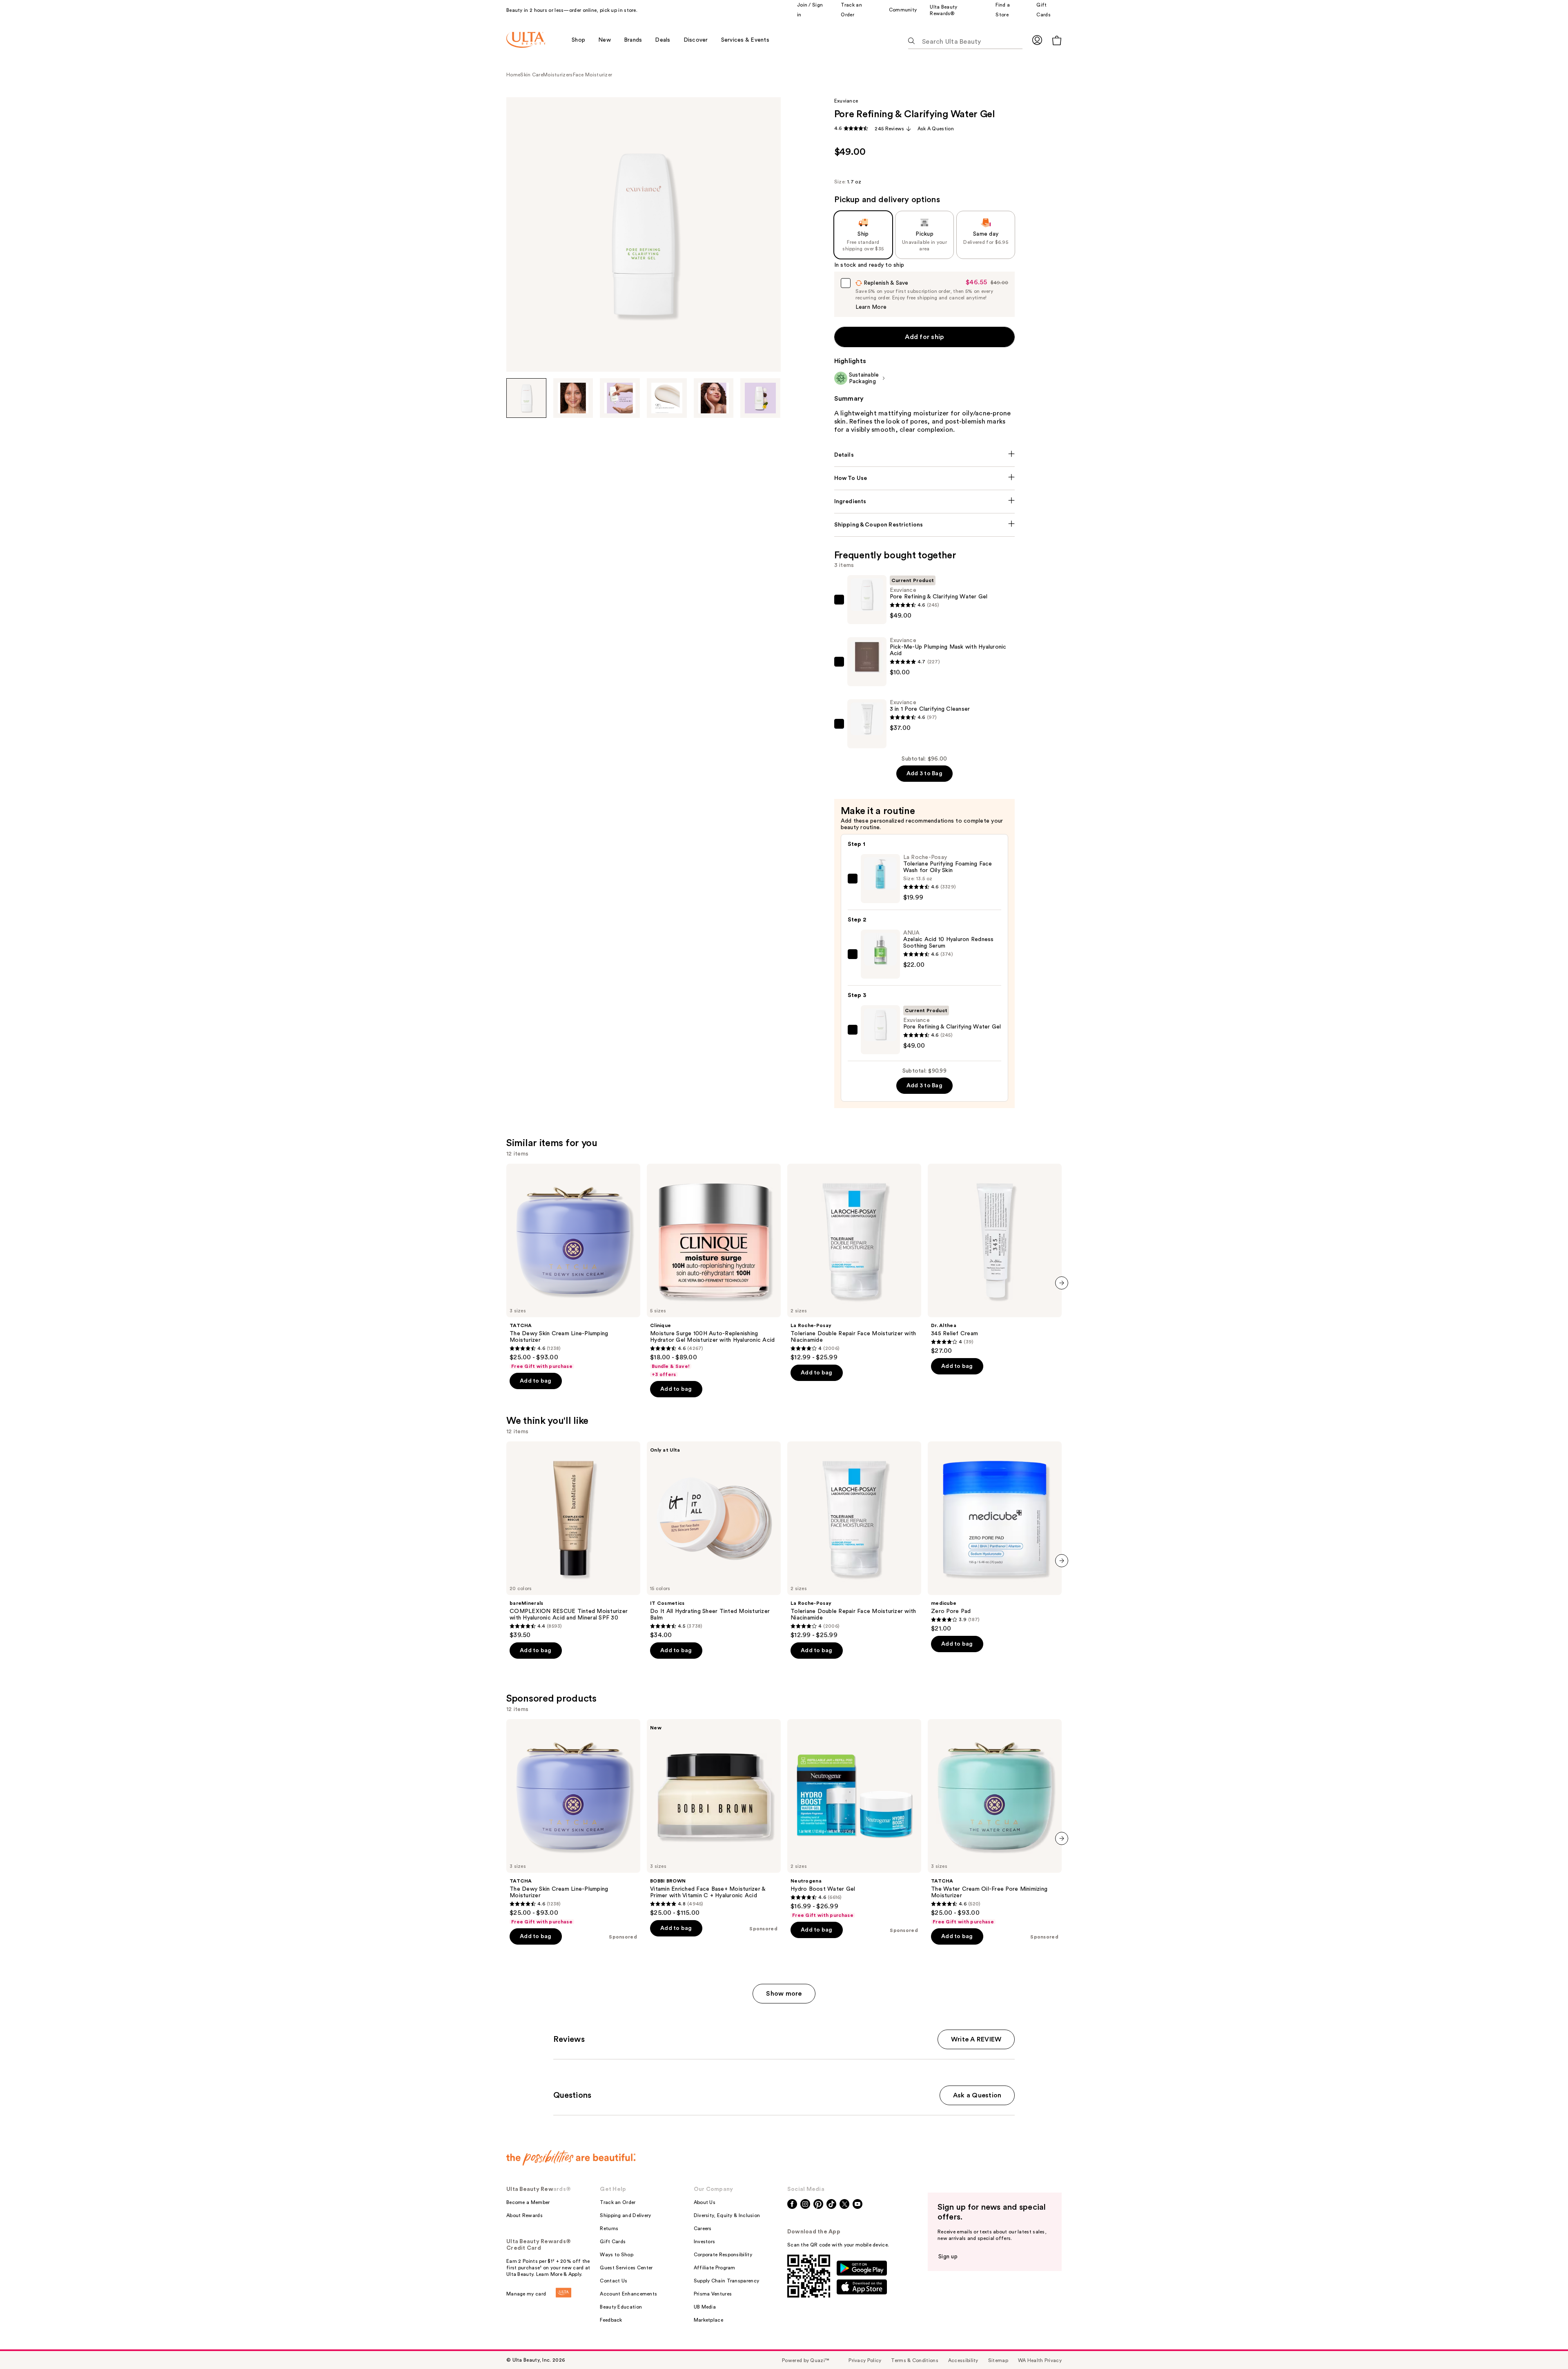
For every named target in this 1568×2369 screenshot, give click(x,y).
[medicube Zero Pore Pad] (995, 1537)
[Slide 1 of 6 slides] (526, 398)
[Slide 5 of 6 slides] (714, 398)
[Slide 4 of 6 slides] (667, 398)
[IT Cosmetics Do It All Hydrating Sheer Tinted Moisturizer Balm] (714, 1540)
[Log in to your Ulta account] (1037, 40)
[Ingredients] (925, 502)
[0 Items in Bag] (1057, 40)
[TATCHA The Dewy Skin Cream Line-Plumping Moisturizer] (573, 1267)
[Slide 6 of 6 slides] (760, 398)
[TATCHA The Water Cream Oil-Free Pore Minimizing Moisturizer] (995, 1822)
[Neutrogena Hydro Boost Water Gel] (854, 1819)
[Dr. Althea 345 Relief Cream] (995, 1259)
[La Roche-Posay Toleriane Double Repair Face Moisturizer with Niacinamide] (854, 1263)
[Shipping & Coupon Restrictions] (925, 525)
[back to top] (1543, 2344)
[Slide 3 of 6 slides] (620, 398)
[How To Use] (925, 478)
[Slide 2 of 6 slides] (573, 398)
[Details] (925, 455)
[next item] (1062, 1283)
